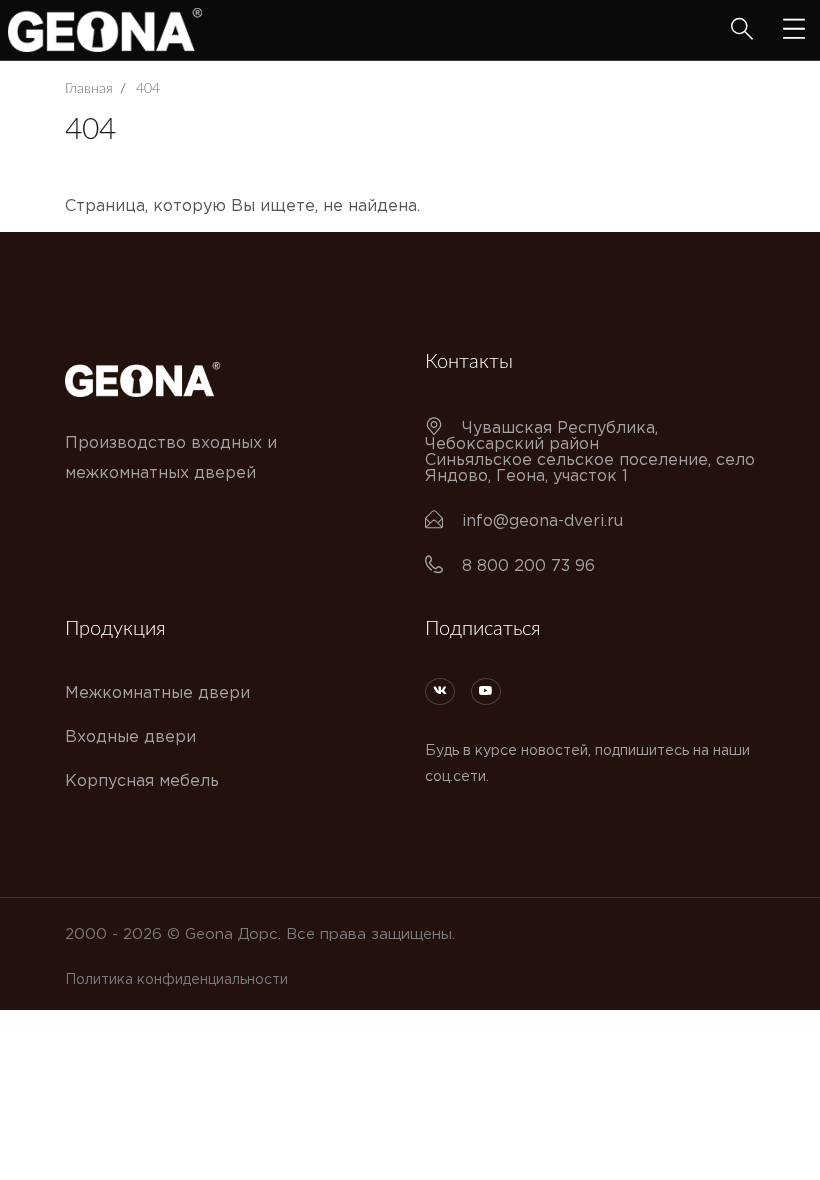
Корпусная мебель (142, 781)
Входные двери (130, 737)
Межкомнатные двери (157, 693)
